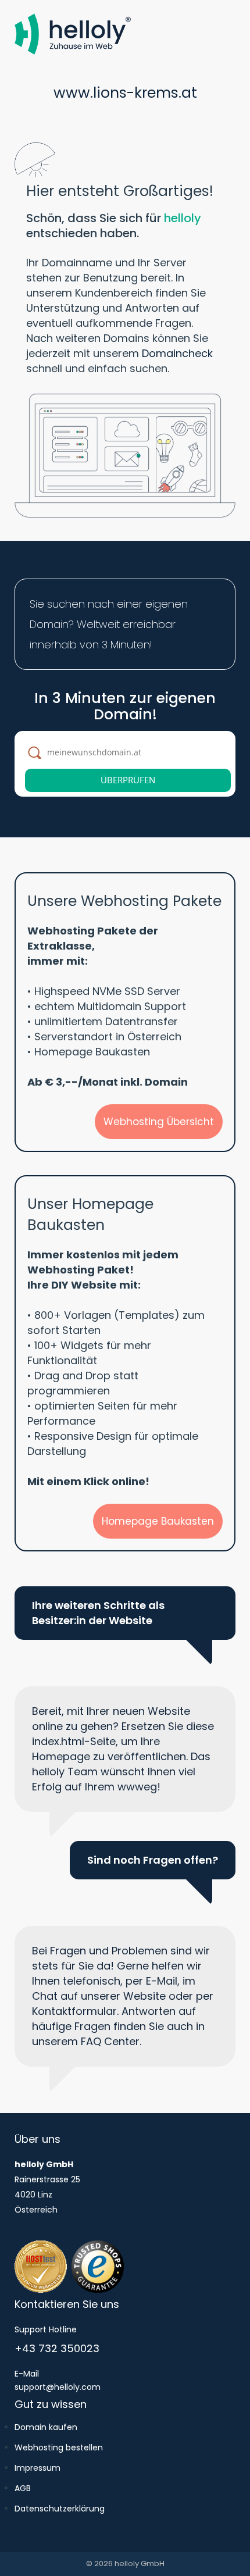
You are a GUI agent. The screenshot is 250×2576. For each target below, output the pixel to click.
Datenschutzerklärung (60, 2509)
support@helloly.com (58, 2387)
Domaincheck (177, 353)
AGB (23, 2488)
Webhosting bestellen (59, 2447)
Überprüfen (128, 780)
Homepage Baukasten (158, 1521)
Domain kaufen (46, 2427)
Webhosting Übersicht (159, 1122)
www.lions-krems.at (125, 93)
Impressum (37, 2468)
